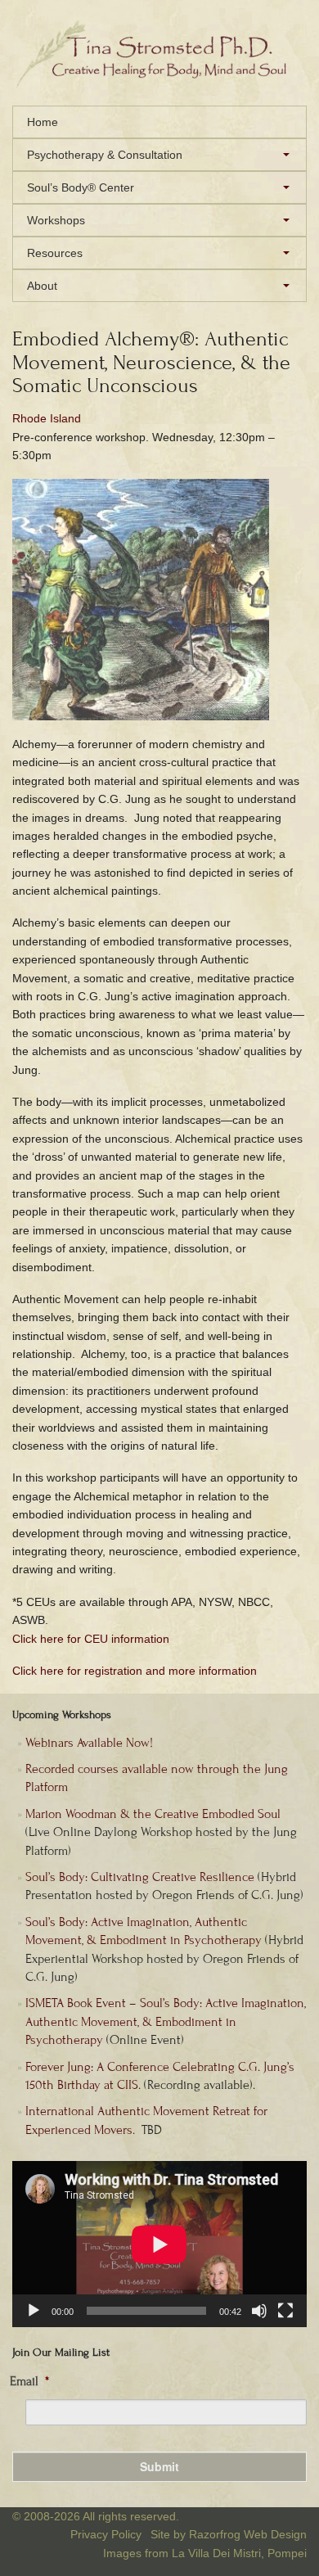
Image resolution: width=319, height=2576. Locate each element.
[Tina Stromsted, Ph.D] (159, 83)
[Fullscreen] (285, 2311)
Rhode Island (47, 418)
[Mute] (259, 2311)
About (42, 286)
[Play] (34, 2311)
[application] (159, 2244)
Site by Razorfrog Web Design (229, 2534)
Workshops (56, 220)
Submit (159, 2466)
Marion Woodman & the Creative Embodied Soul (153, 1814)
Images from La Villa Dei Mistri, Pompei (205, 2553)
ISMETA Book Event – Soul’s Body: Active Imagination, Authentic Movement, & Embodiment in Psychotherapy (166, 2021)
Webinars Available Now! (89, 1743)
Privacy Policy (106, 2534)
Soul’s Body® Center (81, 187)
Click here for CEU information (91, 1639)
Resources (55, 253)
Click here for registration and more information (135, 1671)
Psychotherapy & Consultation (105, 155)
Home (43, 122)
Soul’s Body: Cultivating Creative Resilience (140, 1877)
